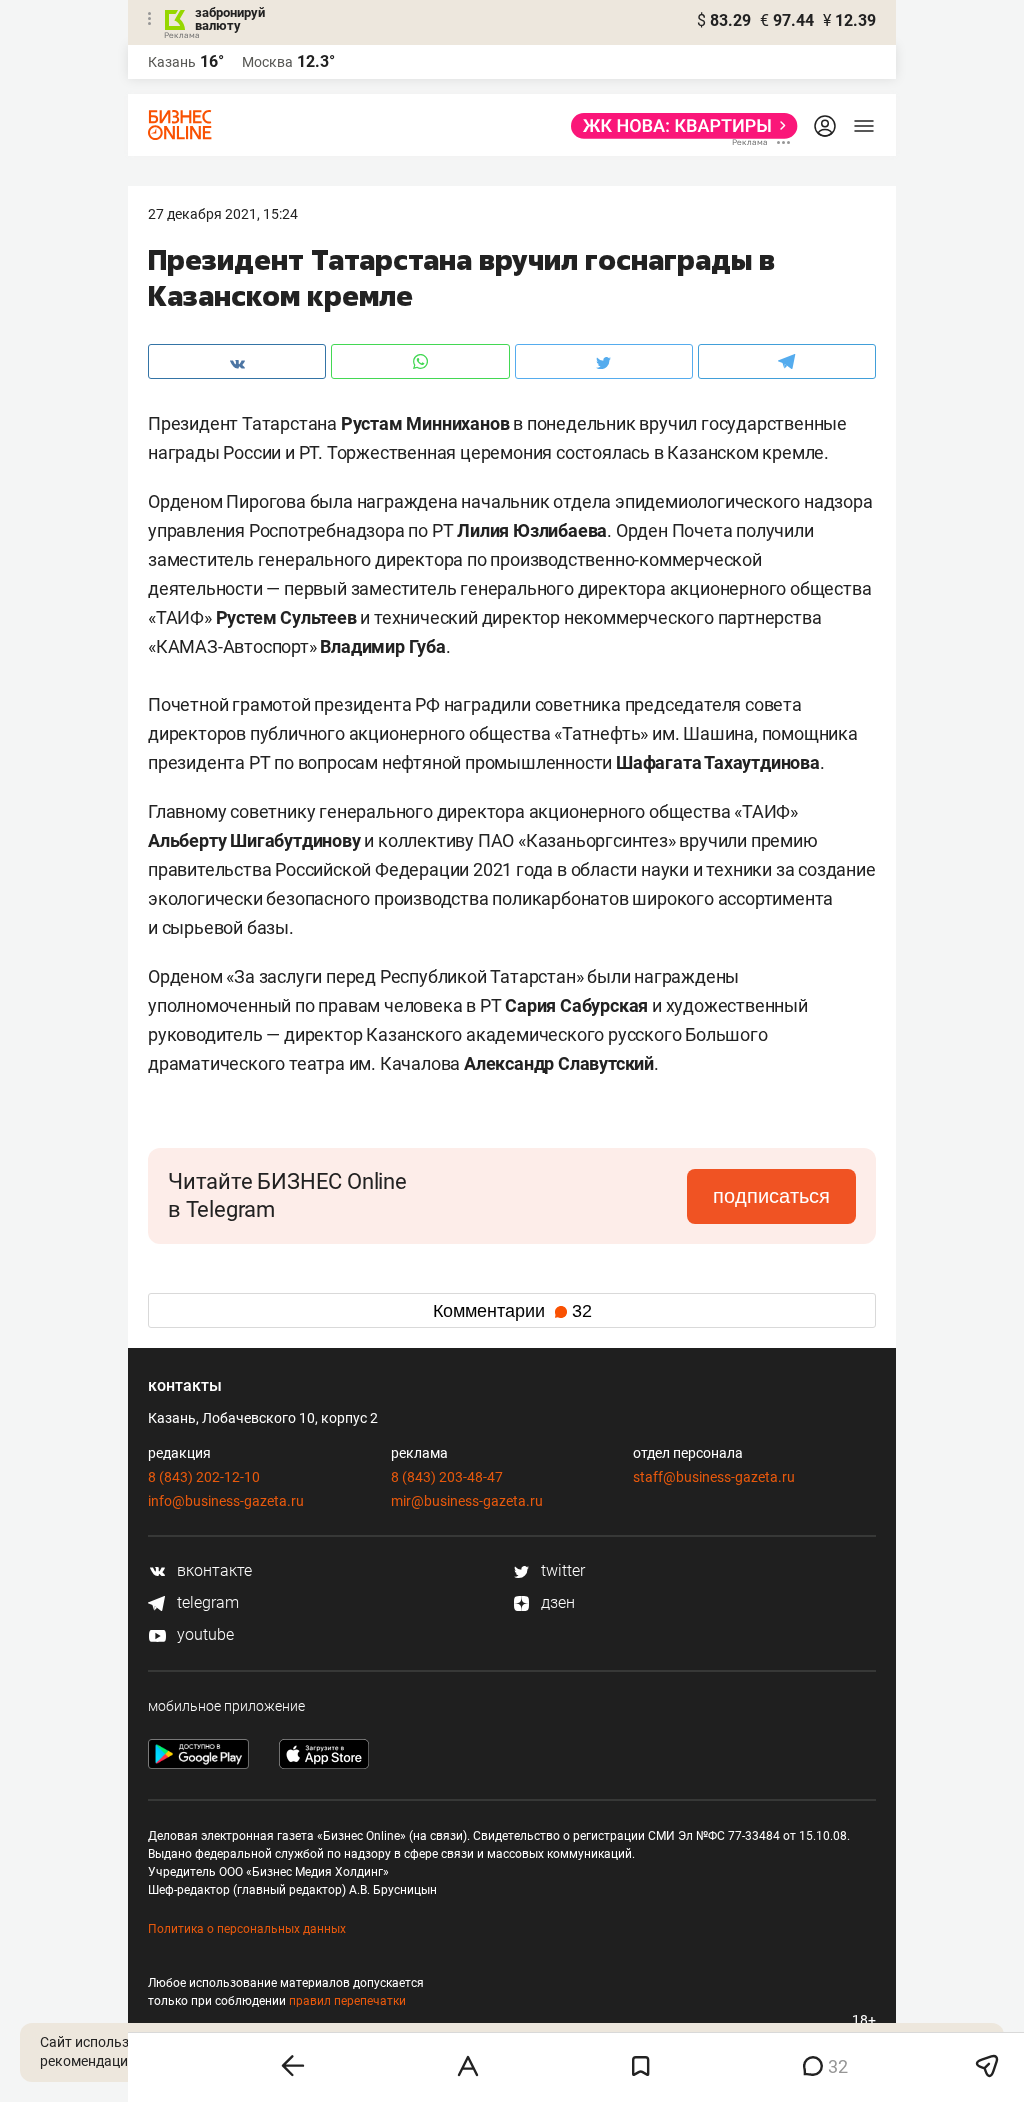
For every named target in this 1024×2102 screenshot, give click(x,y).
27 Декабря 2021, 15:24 (223, 214)
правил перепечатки (347, 2001)
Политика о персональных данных (247, 1929)
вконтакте (212, 1570)
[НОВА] (678, 126)
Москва (267, 62)
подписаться (771, 1196)
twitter (561, 1570)
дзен (556, 1602)
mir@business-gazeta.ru (467, 1501)
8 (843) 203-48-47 (447, 1477)
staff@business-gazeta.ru (714, 1477)
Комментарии (512, 1311)
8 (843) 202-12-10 (204, 1477)
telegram (206, 1602)
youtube (203, 1634)
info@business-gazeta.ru (226, 1501)
